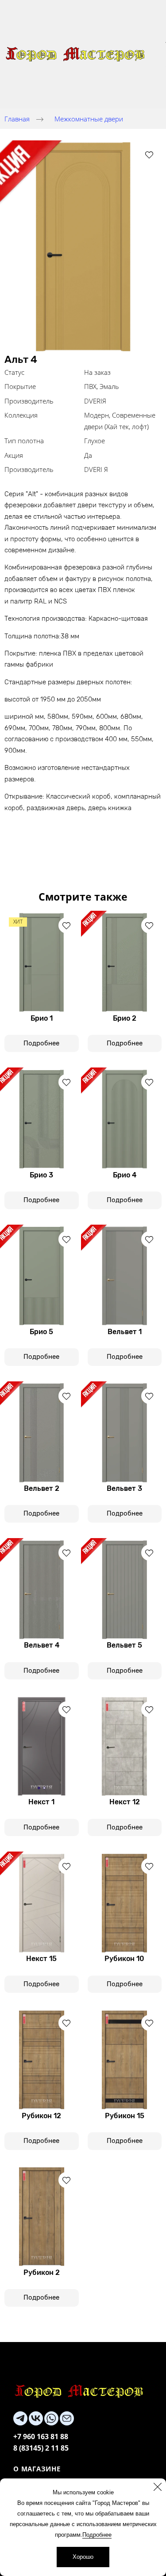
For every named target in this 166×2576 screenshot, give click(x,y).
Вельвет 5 (124, 1645)
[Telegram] (20, 2418)
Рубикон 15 (125, 2116)
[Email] (67, 2418)
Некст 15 (41, 1959)
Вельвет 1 (125, 1332)
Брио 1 (42, 1018)
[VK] (36, 2418)
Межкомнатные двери (89, 119)
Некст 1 (41, 1802)
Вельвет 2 (42, 1488)
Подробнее (97, 2535)
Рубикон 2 (42, 2272)
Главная (17, 119)
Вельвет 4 (42, 1645)
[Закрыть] (158, 2487)
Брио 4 (125, 1175)
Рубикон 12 (41, 2116)
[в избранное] (149, 155)
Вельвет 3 (124, 1488)
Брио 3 (41, 1175)
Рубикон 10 (124, 1959)
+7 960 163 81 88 (41, 2436)
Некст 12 (125, 1802)
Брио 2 (125, 1018)
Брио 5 (41, 1332)
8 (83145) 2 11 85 (41, 2448)
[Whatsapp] (51, 2418)
